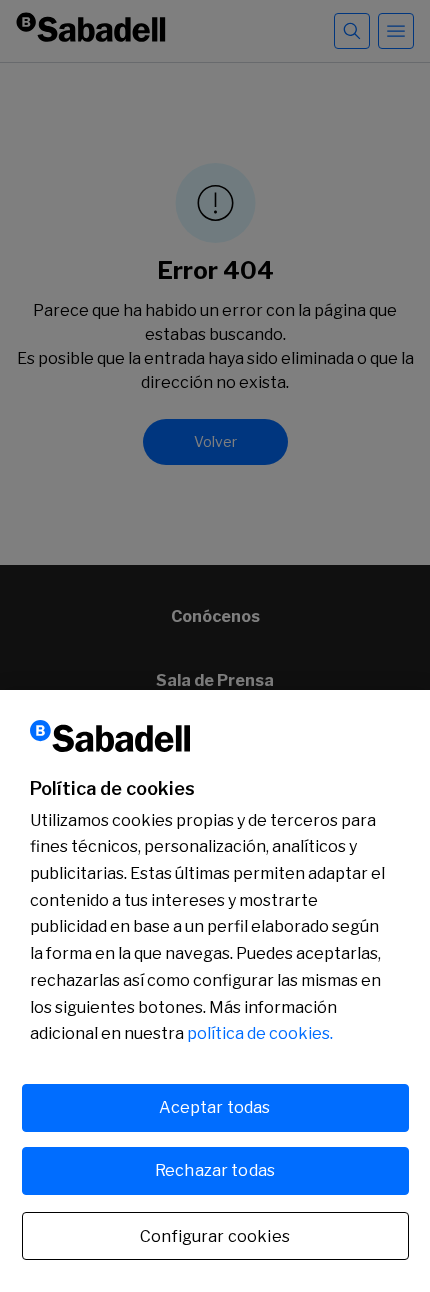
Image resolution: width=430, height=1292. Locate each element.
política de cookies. (260, 1033)
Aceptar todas (214, 1107)
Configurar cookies (215, 1236)
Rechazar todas (215, 1170)
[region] (215, 991)
